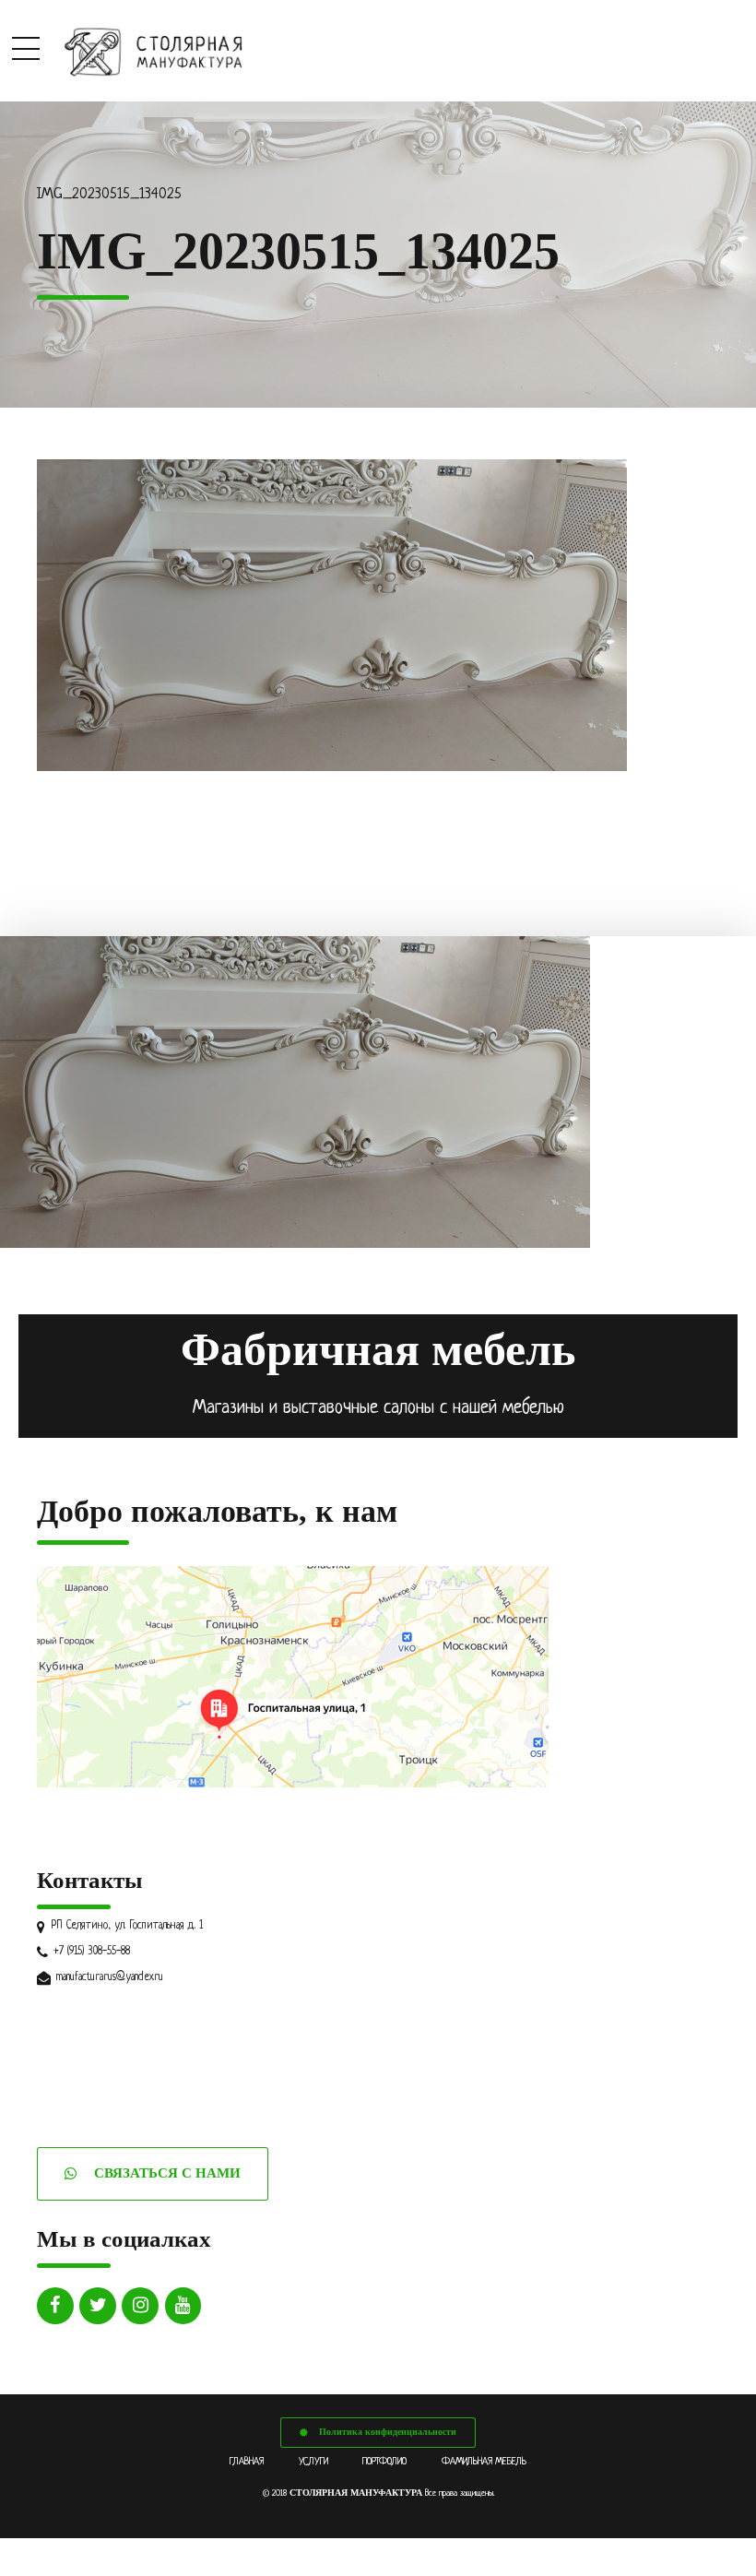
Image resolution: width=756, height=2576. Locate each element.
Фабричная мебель (378, 1349)
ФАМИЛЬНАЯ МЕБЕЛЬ (484, 2462)
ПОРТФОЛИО (384, 2462)
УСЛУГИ (313, 2462)
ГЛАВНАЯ (247, 2462)
